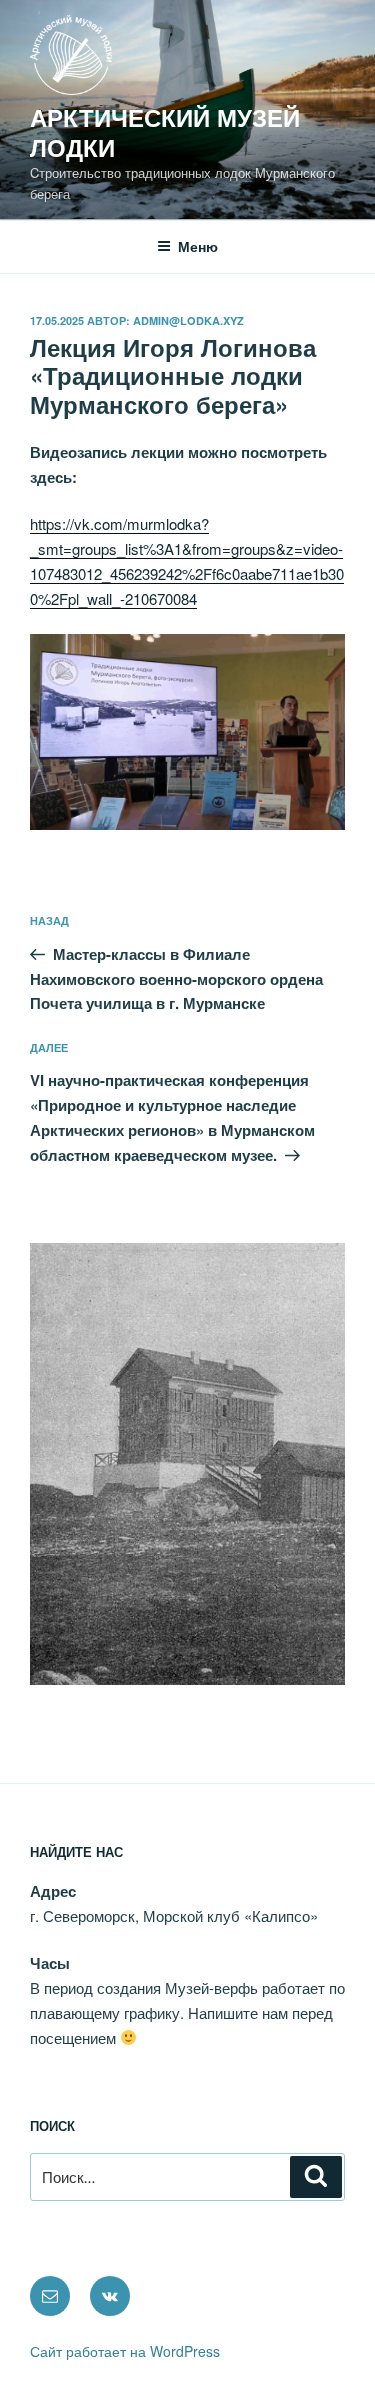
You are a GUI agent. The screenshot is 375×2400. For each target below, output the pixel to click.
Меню (198, 246)
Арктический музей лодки (165, 132)
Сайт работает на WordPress (125, 2351)
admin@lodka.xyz (188, 320)
